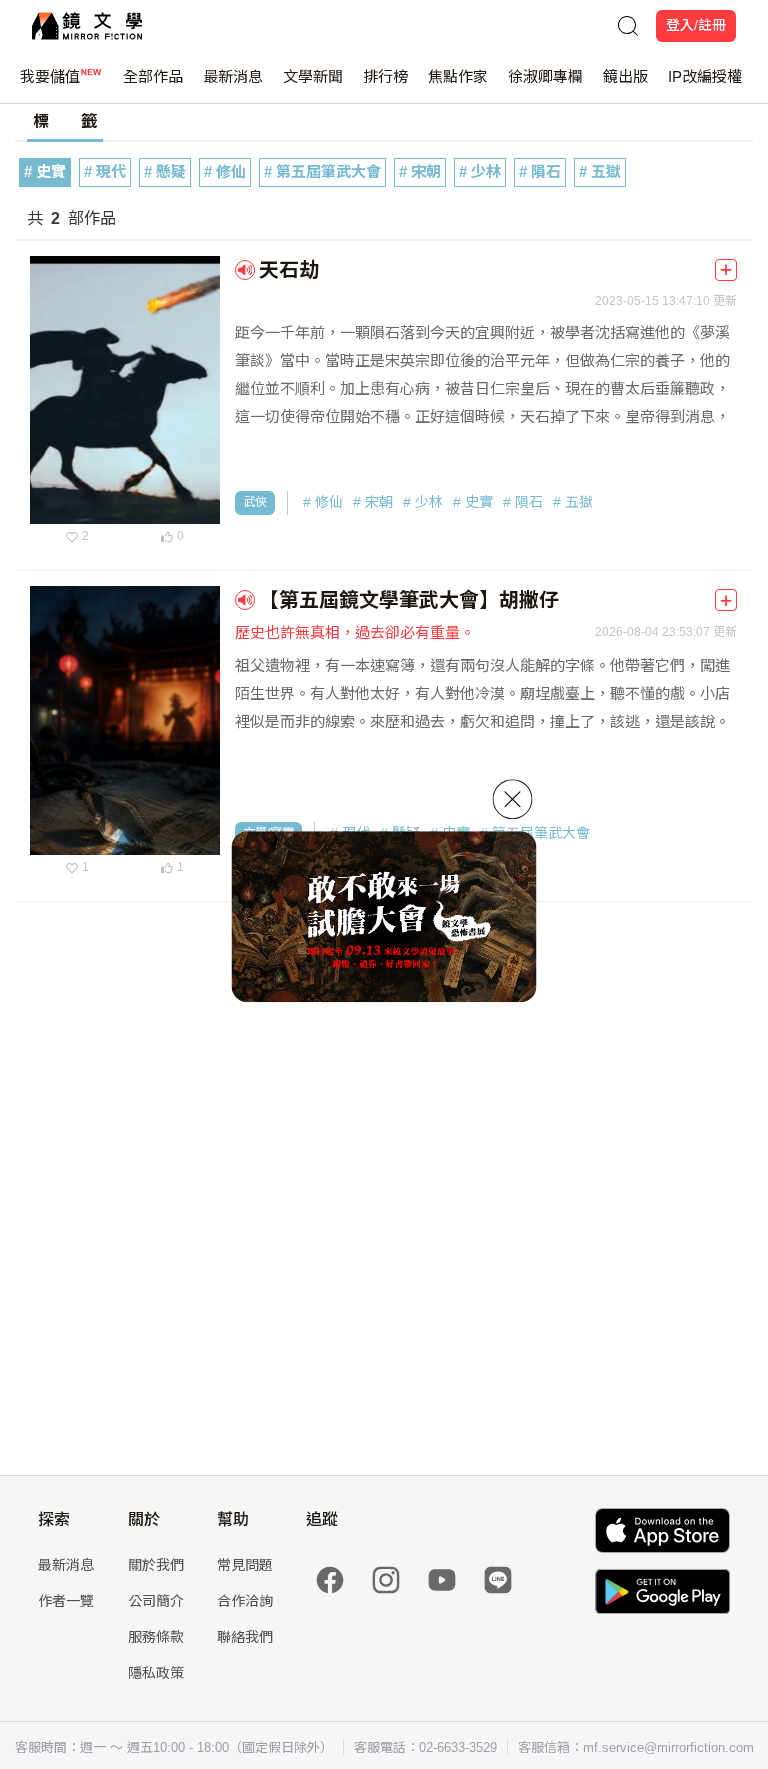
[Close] (513, 799)
